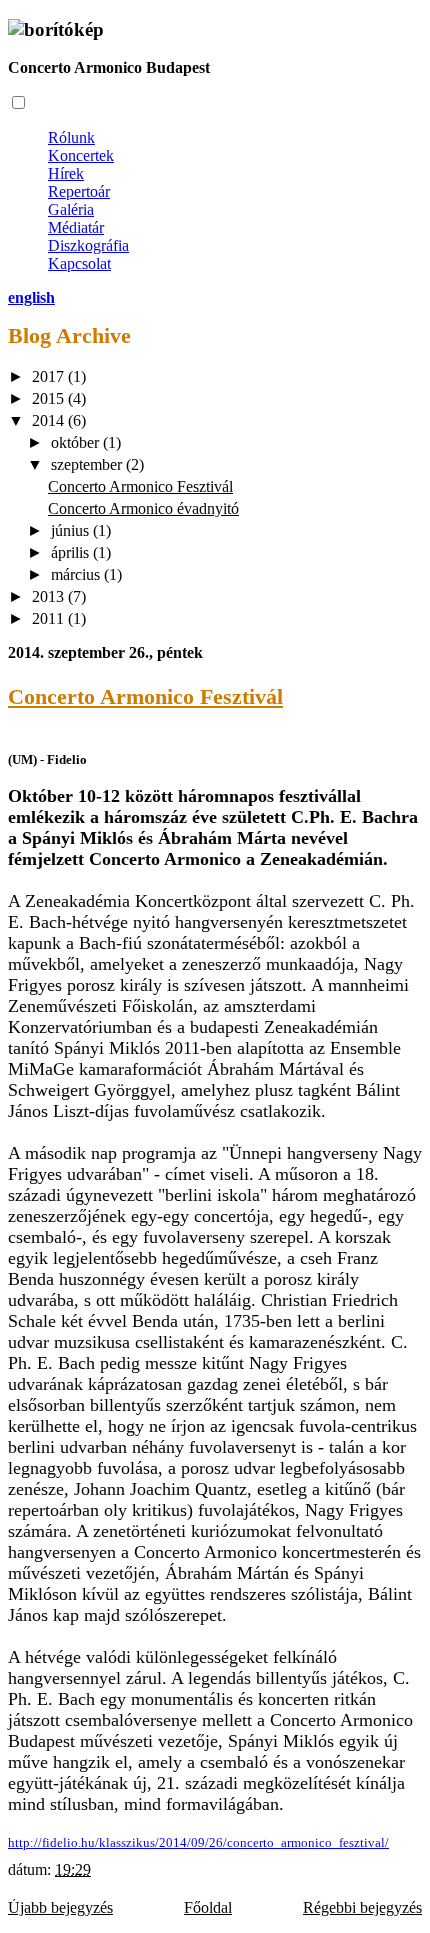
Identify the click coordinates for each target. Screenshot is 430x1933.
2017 (50, 376)
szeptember (88, 464)
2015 (50, 398)
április (72, 552)
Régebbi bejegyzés (362, 1907)
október (77, 442)
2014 (50, 420)
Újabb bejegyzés (60, 1907)
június (72, 530)
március (77, 574)
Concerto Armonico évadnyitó (143, 508)
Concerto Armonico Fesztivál (140, 486)
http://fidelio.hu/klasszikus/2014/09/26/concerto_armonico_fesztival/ (198, 1842)
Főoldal (208, 1907)
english (31, 297)
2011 (50, 618)
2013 (50, 596)
